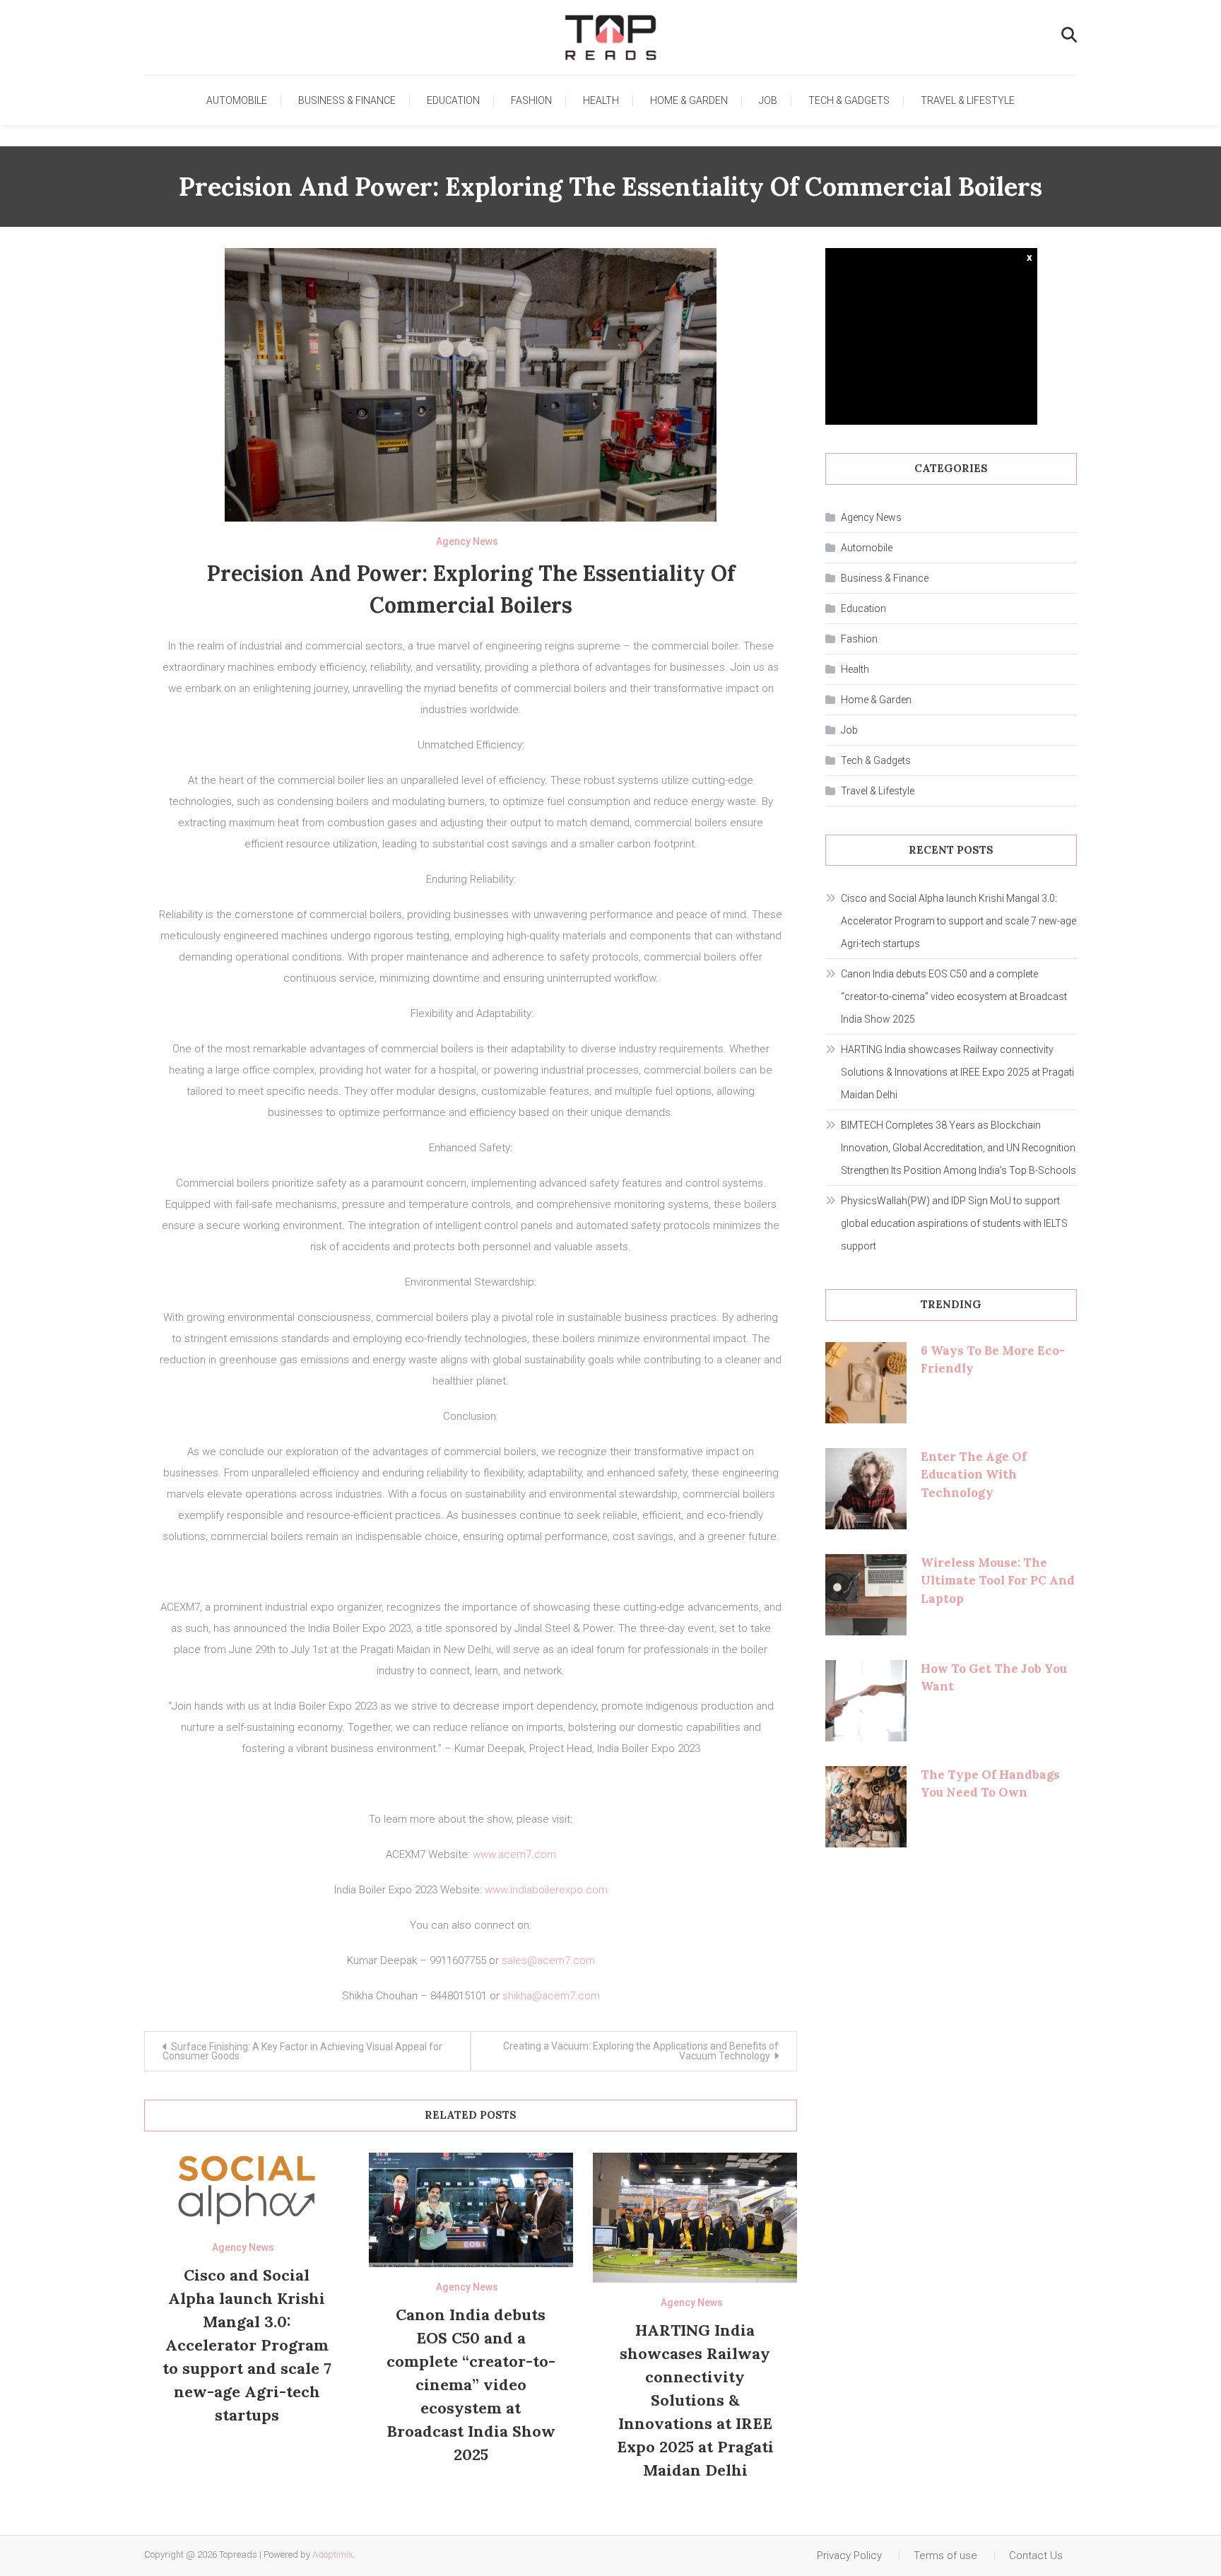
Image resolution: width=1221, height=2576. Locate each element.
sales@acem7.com (548, 1960)
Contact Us (1036, 2556)
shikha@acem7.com (551, 1996)
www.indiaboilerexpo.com (546, 1890)
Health (601, 100)
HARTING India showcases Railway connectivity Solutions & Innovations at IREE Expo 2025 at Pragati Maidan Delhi (695, 2400)
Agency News (467, 541)
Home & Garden (689, 100)
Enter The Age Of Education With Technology (974, 1475)
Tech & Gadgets (849, 100)
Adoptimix (332, 2554)
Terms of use (945, 2556)
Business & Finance (347, 100)
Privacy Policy (849, 2556)
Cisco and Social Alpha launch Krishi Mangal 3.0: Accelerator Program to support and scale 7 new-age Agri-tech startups (247, 2345)
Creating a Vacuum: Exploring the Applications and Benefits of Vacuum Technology (641, 2051)
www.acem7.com (514, 1854)
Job (768, 100)
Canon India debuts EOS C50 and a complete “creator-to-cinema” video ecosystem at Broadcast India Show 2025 (471, 2384)
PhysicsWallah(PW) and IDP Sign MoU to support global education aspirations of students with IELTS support (954, 1223)
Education (453, 100)
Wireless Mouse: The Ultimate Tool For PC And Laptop (998, 1581)
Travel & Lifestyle (968, 100)
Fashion (531, 100)
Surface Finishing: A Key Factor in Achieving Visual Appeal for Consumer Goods (302, 2051)
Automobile (237, 100)
